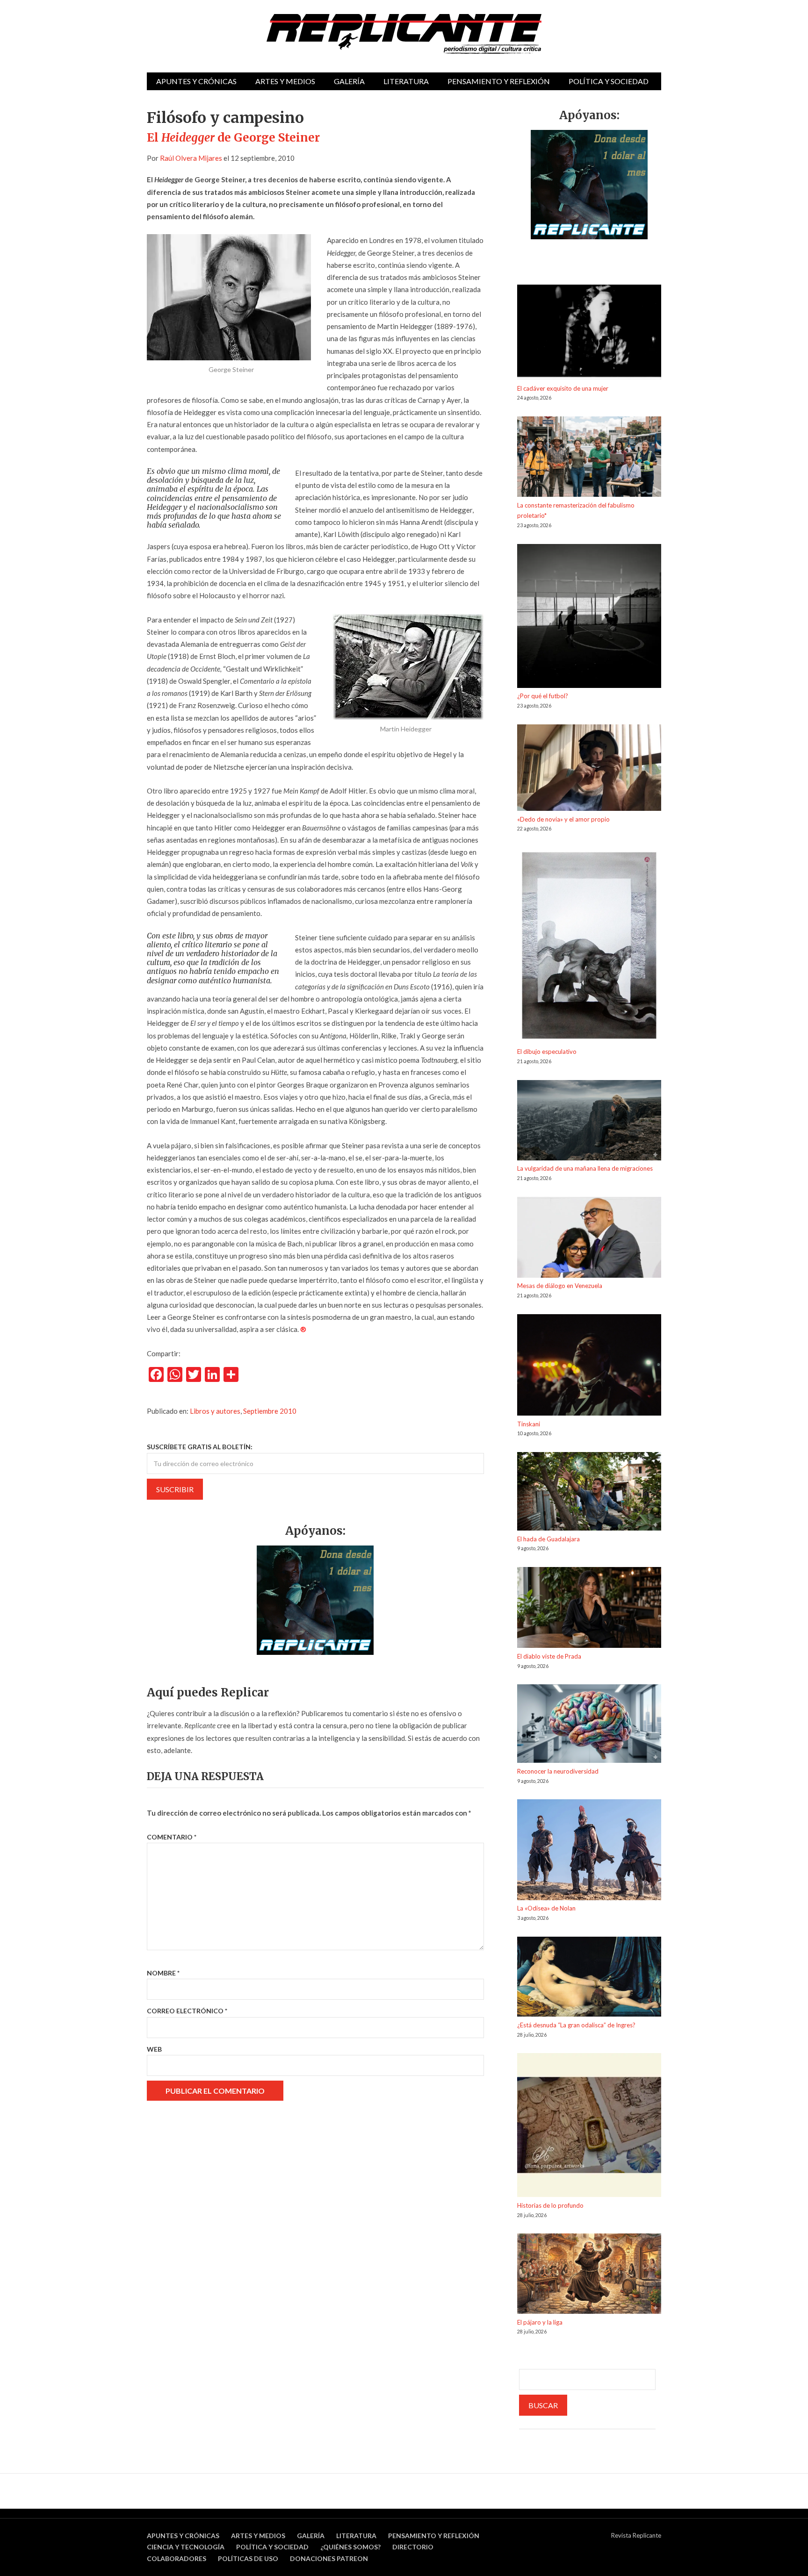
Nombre (163, 1973)
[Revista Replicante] (404, 34)
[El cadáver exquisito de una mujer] (589, 334)
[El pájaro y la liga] (589, 2275)
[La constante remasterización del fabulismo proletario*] (589, 458)
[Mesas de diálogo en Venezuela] (589, 1239)
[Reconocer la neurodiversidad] (589, 1725)
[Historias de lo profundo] (589, 2127)
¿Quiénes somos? (350, 2547)
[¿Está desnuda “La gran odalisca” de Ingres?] (589, 1978)
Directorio (413, 2547)
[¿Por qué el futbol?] (589, 618)
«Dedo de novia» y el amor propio (563, 819)
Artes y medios (285, 81)
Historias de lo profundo (550, 2205)
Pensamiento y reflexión (499, 81)
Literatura (406, 81)
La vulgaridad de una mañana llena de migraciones (585, 1168)
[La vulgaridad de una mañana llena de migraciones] (589, 1122)
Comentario (172, 1837)
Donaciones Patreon (329, 2558)
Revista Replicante (636, 2535)
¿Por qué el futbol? (543, 696)
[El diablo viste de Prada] (589, 1609)
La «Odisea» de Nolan (546, 1908)
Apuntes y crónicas (196, 81)
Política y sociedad (609, 81)
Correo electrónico (187, 2011)
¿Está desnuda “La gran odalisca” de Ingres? (576, 2025)
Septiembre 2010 (270, 1411)
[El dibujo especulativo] (589, 947)
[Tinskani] (589, 1367)
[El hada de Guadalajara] (589, 1493)
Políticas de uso (248, 2558)
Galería (349, 81)
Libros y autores (215, 1411)
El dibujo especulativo (547, 1052)
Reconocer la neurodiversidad (558, 1771)
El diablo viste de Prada (549, 1656)
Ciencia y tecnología (186, 2547)
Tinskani (529, 1424)
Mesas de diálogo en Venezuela (560, 1286)
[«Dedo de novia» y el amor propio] (589, 769)
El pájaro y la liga (540, 2322)
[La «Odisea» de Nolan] (589, 1851)
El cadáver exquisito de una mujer (563, 388)
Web (154, 2049)
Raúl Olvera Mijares (191, 158)
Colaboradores (177, 2558)
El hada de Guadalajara (548, 1539)
